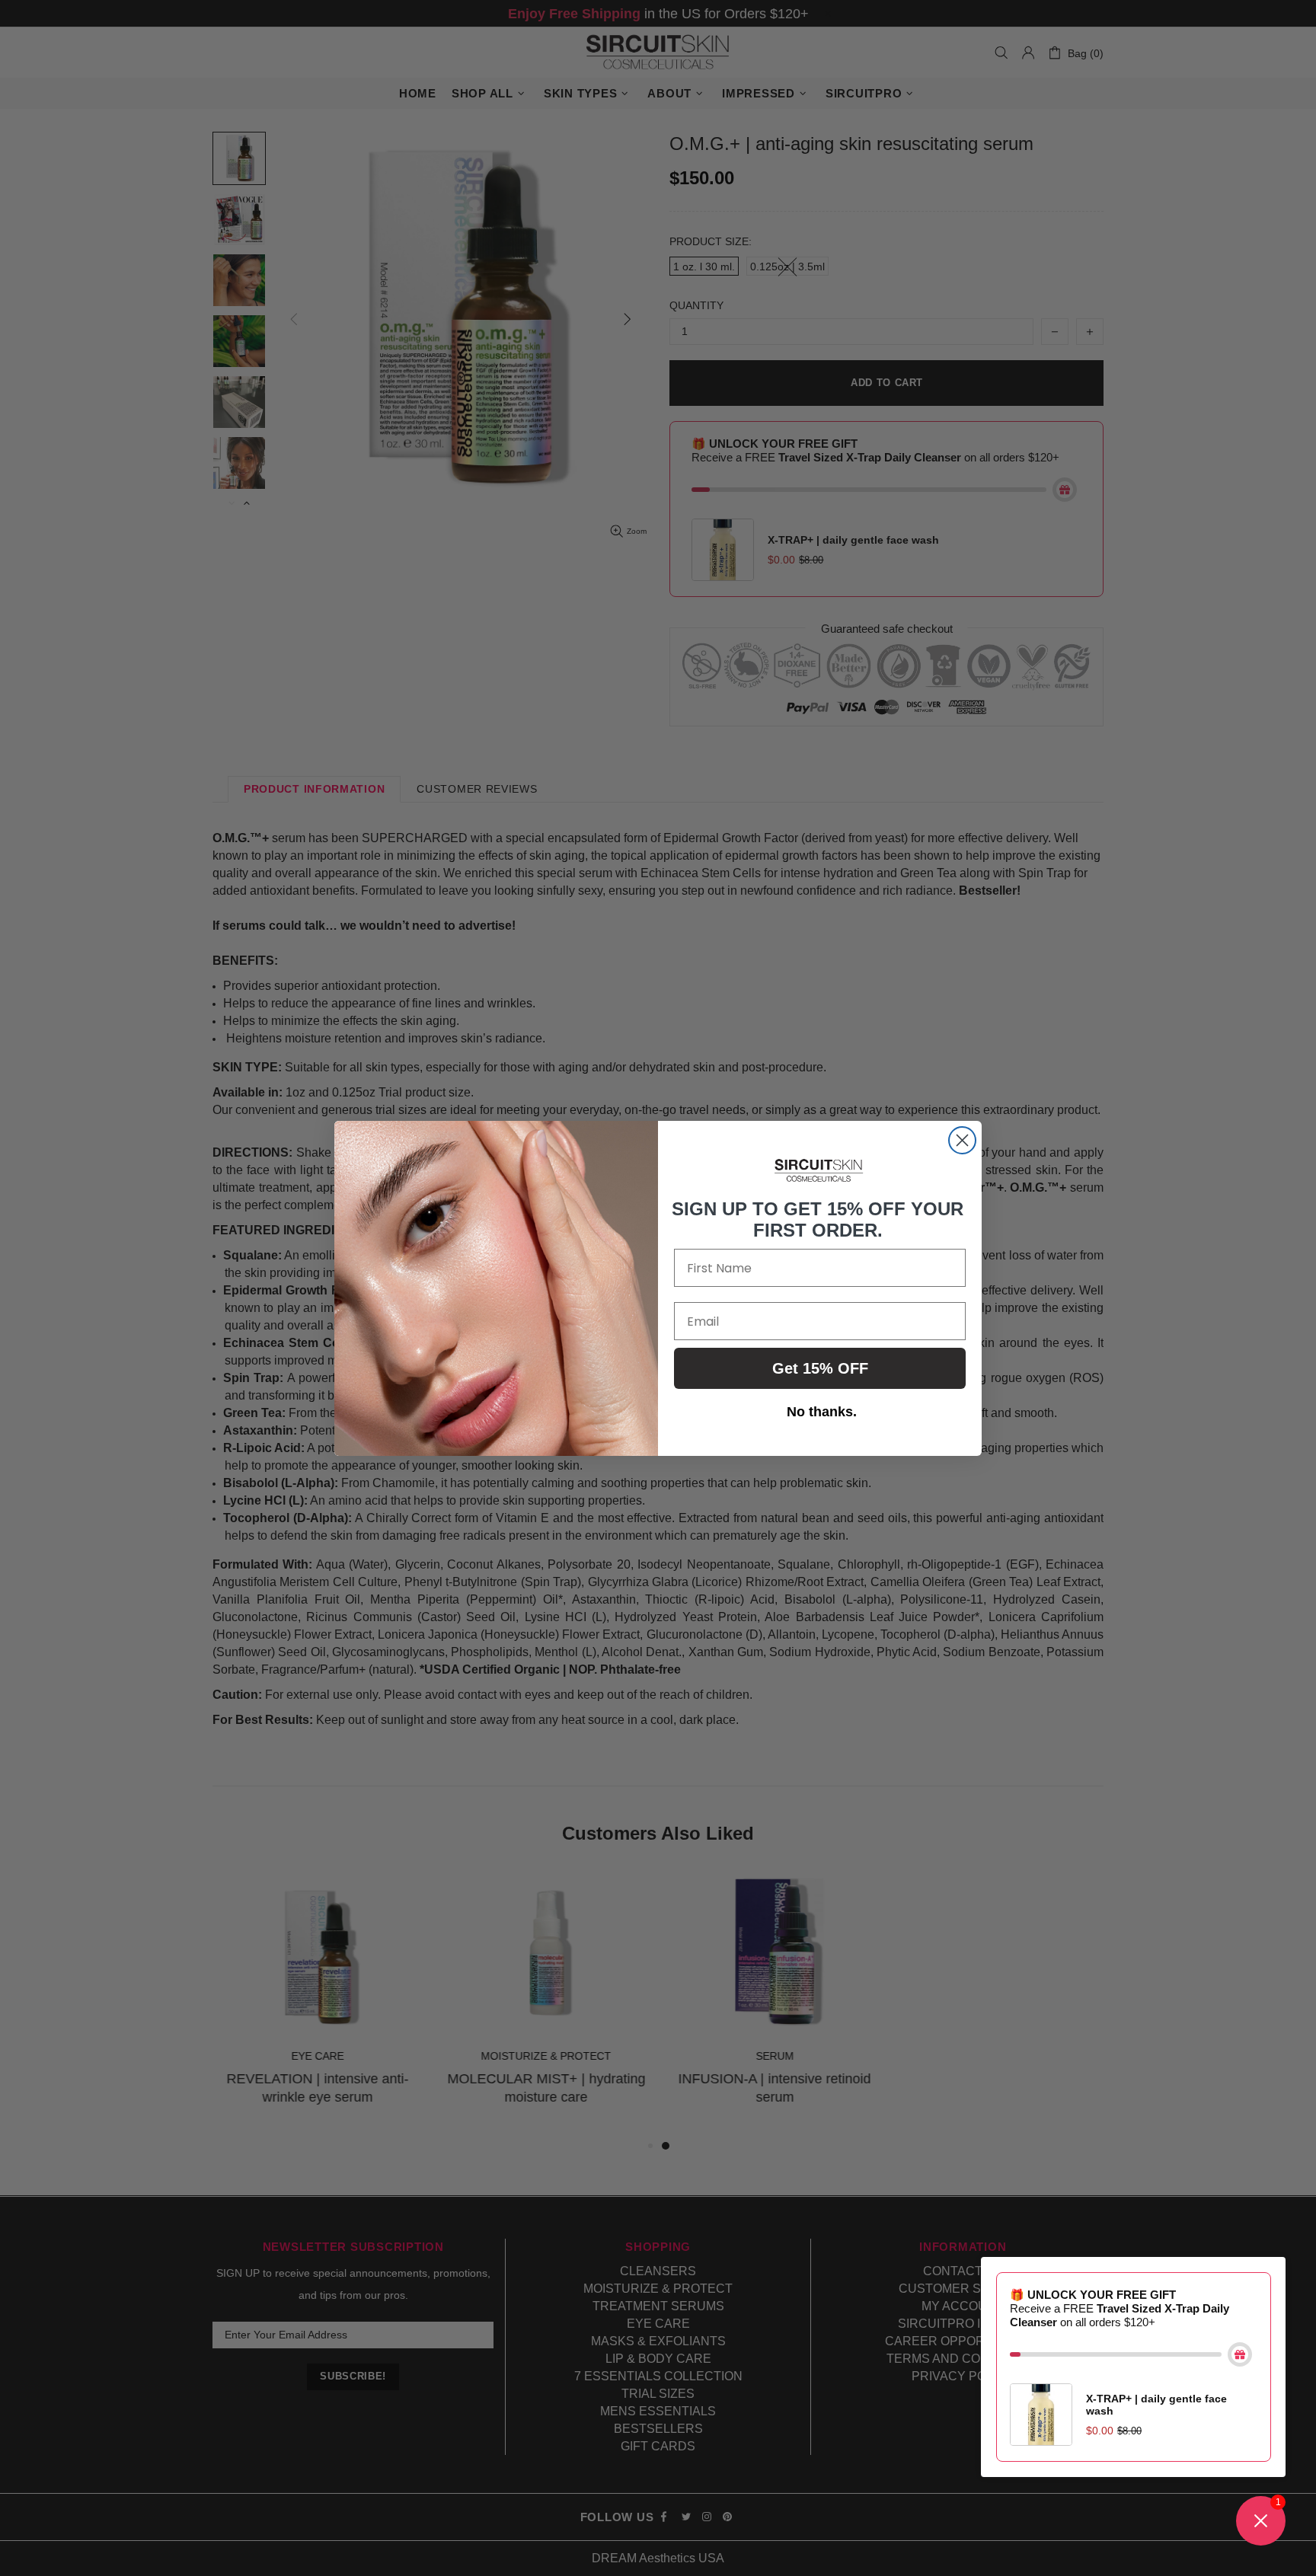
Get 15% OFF (820, 1368)
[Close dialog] (962, 1140)
